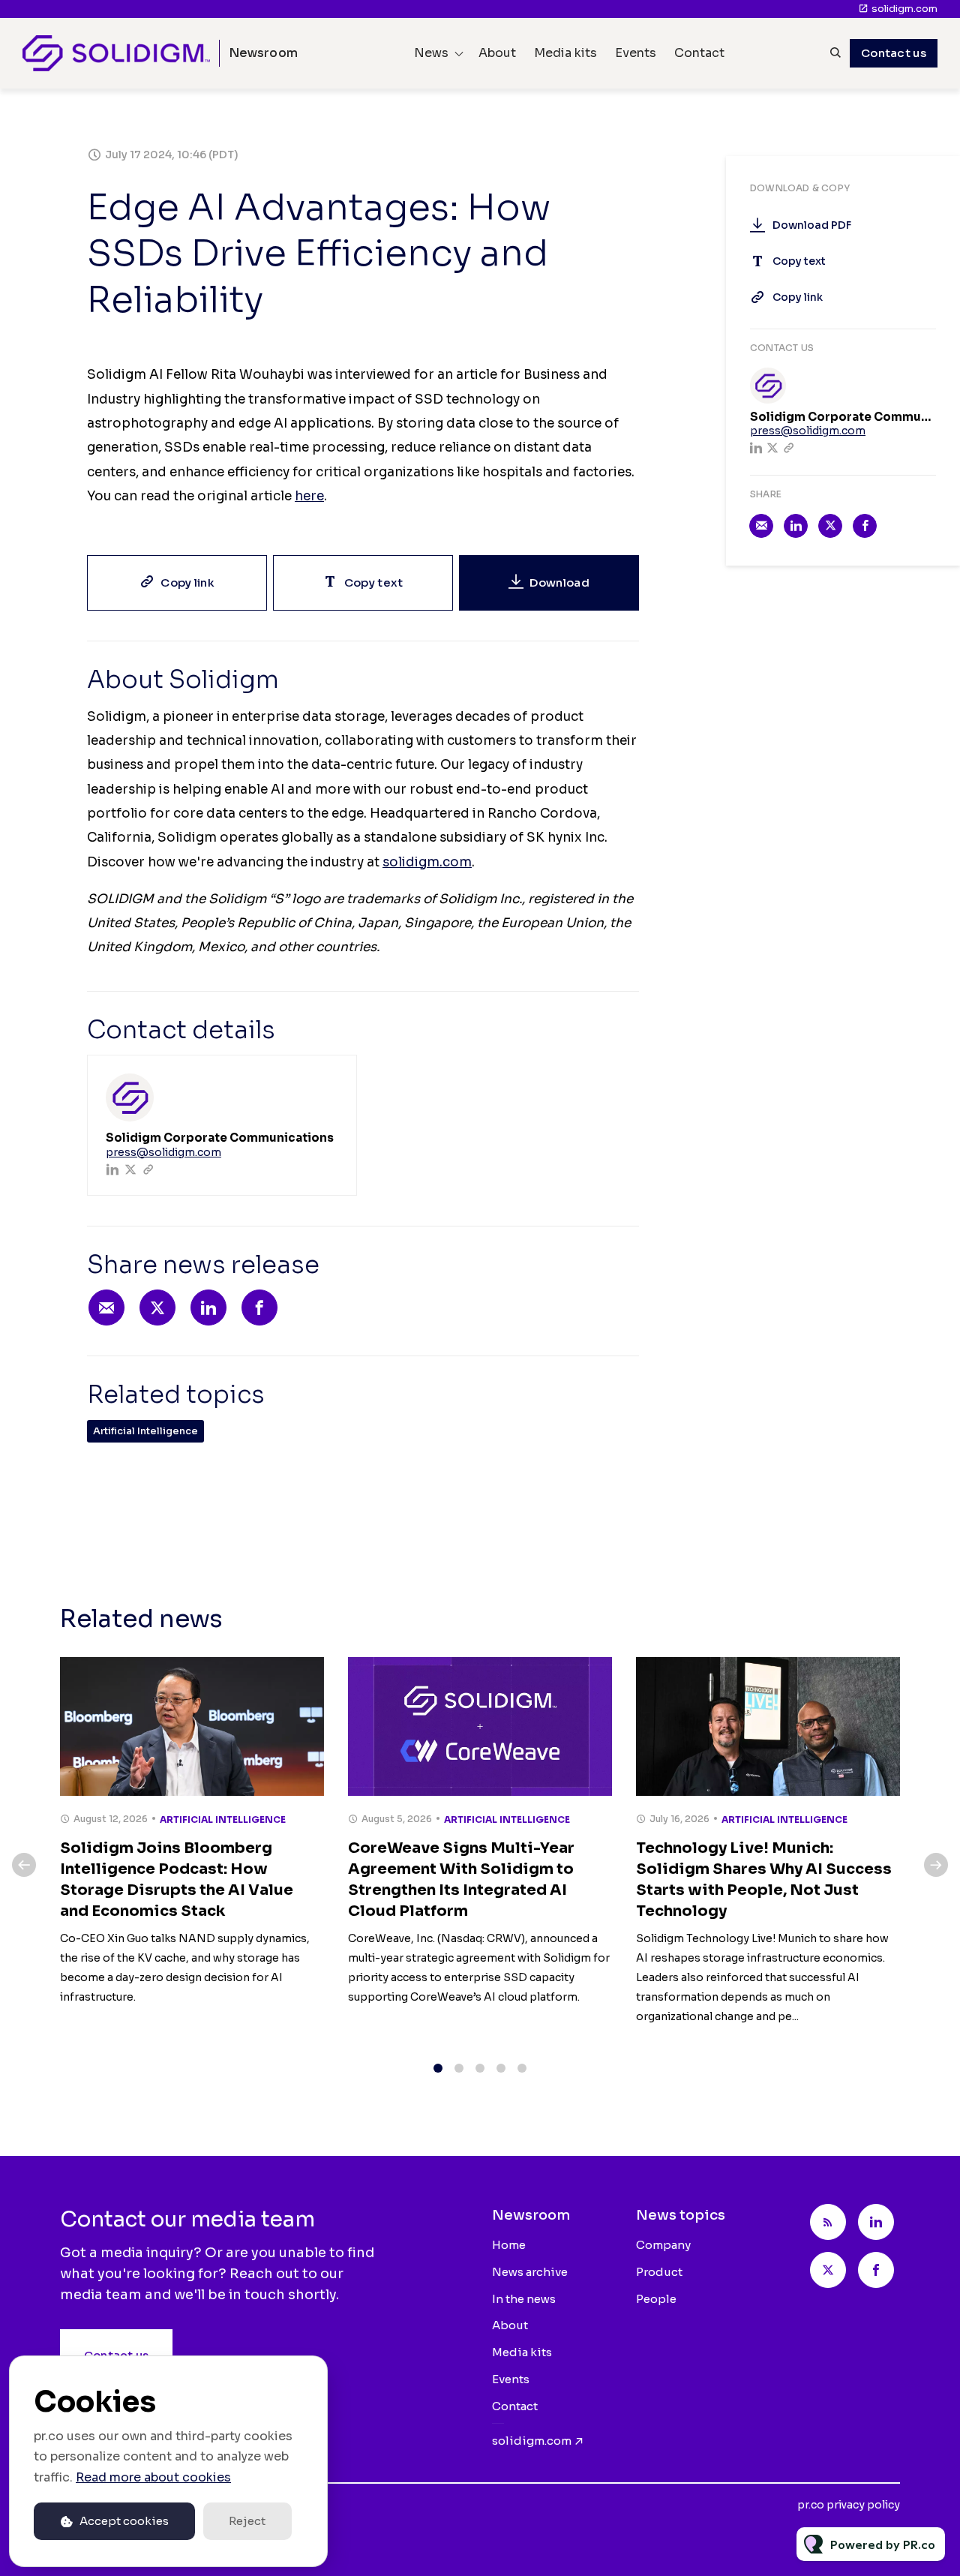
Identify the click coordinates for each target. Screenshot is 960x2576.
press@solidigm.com (163, 1152)
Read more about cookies (153, 2477)
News (431, 53)
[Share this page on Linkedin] (208, 1308)
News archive (530, 2272)
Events (636, 53)
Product (659, 2272)
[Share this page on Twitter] (157, 1308)
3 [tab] (480, 2068)
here (309, 496)
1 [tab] (438, 2068)
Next (936, 1865)
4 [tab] (501, 2068)
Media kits (565, 53)
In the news (524, 2299)
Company (663, 2245)
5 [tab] (522, 2068)
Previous (24, 1865)
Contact (699, 53)
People (656, 2299)
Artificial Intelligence (145, 1431)
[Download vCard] (330, 1080)
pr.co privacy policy (849, 2505)
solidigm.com (904, 9)
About (497, 53)
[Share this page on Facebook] (259, 1308)
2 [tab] (459, 2068)
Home (509, 2245)
